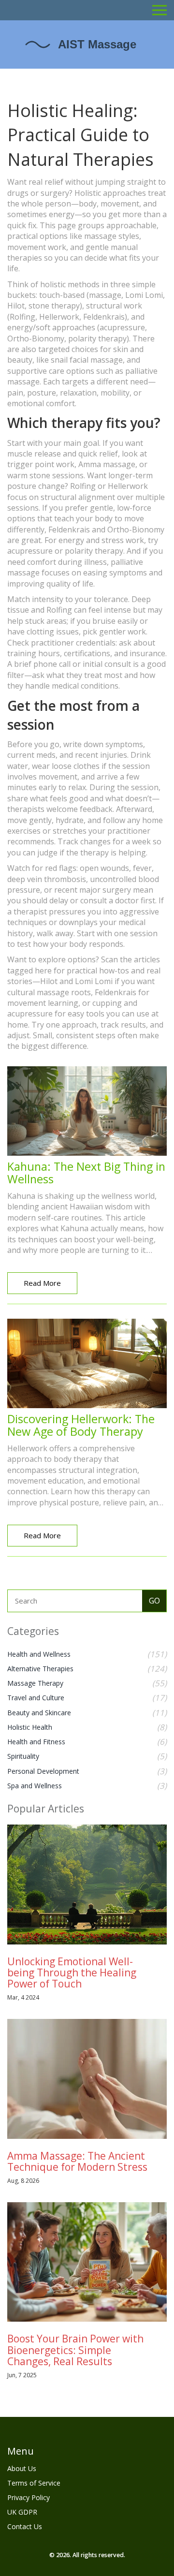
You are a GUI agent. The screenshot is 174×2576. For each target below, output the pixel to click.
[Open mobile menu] (159, 10)
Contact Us (25, 2526)
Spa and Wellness (35, 1786)
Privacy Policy (29, 2497)
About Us (22, 2468)
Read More (42, 1283)
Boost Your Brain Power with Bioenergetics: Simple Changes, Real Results (75, 2350)
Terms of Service (34, 2483)
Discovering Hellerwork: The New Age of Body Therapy (81, 1425)
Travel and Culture (36, 1698)
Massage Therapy (35, 1683)
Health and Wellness (39, 1654)
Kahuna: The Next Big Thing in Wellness (86, 1173)
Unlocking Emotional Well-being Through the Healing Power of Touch (72, 1972)
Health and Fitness (36, 1742)
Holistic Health (30, 1727)
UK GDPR (22, 2512)
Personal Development (43, 1771)
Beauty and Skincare (39, 1713)
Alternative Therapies (40, 1669)
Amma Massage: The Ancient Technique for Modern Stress (77, 2161)
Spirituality (23, 1756)
